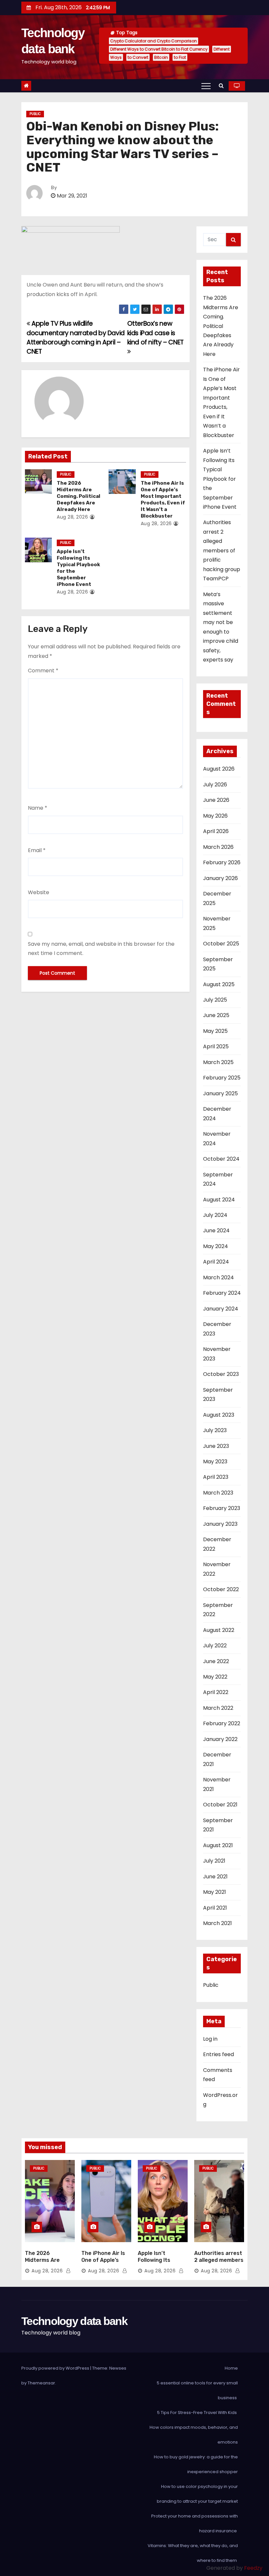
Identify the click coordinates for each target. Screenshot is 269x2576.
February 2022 (222, 1723)
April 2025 (216, 1046)
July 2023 (215, 1430)
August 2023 (219, 1415)
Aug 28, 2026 (72, 517)
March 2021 (217, 1923)
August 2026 (219, 769)
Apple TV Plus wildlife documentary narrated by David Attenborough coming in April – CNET (76, 337)
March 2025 (218, 1062)
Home (231, 2368)
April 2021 (215, 1908)
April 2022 (216, 1692)
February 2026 (222, 862)
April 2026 (216, 831)
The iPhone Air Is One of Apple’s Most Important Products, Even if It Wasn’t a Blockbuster (163, 499)
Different (222, 49)
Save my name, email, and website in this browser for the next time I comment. (101, 949)
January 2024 (221, 1309)
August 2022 (219, 1630)
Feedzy (253, 2568)
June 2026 (216, 800)
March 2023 (218, 1493)
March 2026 (218, 847)
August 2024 (219, 1200)
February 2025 (222, 1078)
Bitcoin (161, 57)
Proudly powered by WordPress (56, 2368)
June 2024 (216, 1230)
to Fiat (180, 57)
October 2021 (220, 1805)
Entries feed (218, 2054)
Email (37, 850)
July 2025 (215, 1000)
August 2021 (218, 1845)
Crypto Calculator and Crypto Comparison (154, 41)
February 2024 (222, 1293)
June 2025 (216, 1015)
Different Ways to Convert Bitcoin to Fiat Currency (159, 49)
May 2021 (215, 1892)
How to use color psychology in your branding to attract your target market (197, 2494)
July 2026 (215, 785)
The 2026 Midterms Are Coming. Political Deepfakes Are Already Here (79, 496)
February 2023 (222, 1508)
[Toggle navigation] (206, 86)
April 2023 (216, 1477)
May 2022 (215, 1677)
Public (35, 114)
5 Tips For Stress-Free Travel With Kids (197, 2413)
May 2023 (215, 1462)
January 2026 (220, 878)
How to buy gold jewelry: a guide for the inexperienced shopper (196, 2464)
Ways (116, 57)
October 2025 (221, 944)
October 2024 (221, 1159)
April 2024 (216, 1262)
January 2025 (220, 1093)
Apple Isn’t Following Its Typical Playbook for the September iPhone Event (220, 479)
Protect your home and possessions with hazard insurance (195, 2523)
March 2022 (218, 1708)
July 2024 (215, 1215)
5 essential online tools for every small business (197, 2390)
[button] (221, 86)
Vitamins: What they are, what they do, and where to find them (193, 2553)
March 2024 (218, 1277)
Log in (210, 2039)
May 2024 (216, 1246)
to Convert (138, 57)
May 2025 (215, 1031)
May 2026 (215, 816)
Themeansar (41, 2383)
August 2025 (219, 984)
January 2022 (220, 1739)
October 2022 (221, 1589)
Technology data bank (74, 2321)
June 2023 (216, 1446)
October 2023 (221, 1374)
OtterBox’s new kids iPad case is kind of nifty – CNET (155, 333)
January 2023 (220, 1524)
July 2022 (215, 1646)
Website (39, 892)
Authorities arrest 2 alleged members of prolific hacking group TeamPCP (222, 550)
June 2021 (215, 1877)
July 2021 (214, 1861)
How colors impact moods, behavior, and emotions (194, 2435)
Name (38, 808)
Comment (43, 671)
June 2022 (216, 1661)
